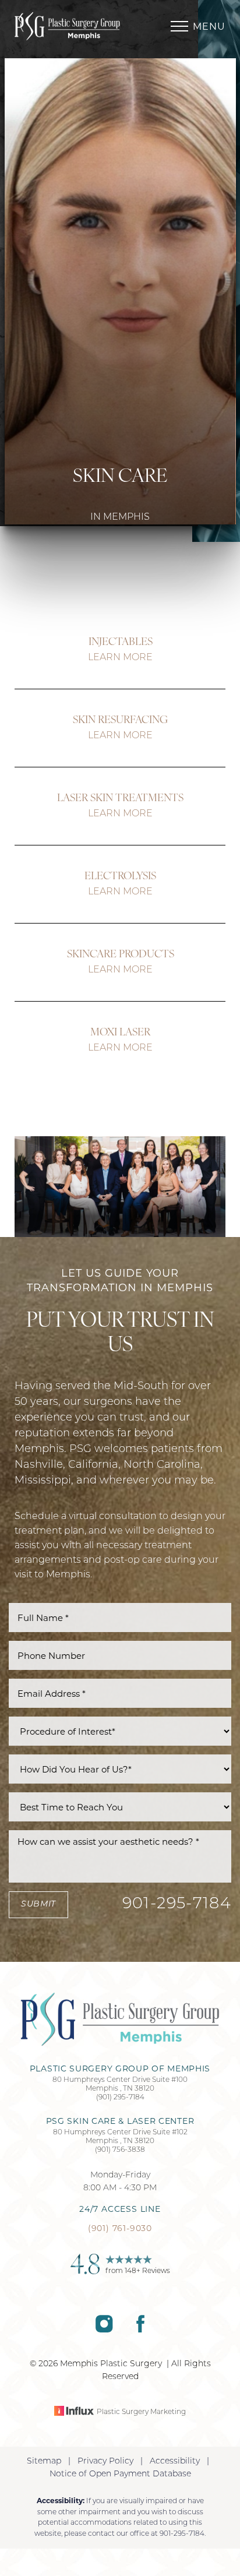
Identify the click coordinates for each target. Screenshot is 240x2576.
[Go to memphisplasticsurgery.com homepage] (67, 27)
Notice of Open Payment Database (120, 2474)
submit (38, 1904)
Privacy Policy (105, 2462)
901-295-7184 (177, 1904)
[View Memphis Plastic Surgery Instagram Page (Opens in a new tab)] (104, 2330)
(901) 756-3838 (120, 2150)
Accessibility (175, 2462)
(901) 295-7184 (120, 2098)
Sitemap (44, 2462)
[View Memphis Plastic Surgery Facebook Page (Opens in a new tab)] (140, 2330)
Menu (209, 27)
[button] (179, 26)
